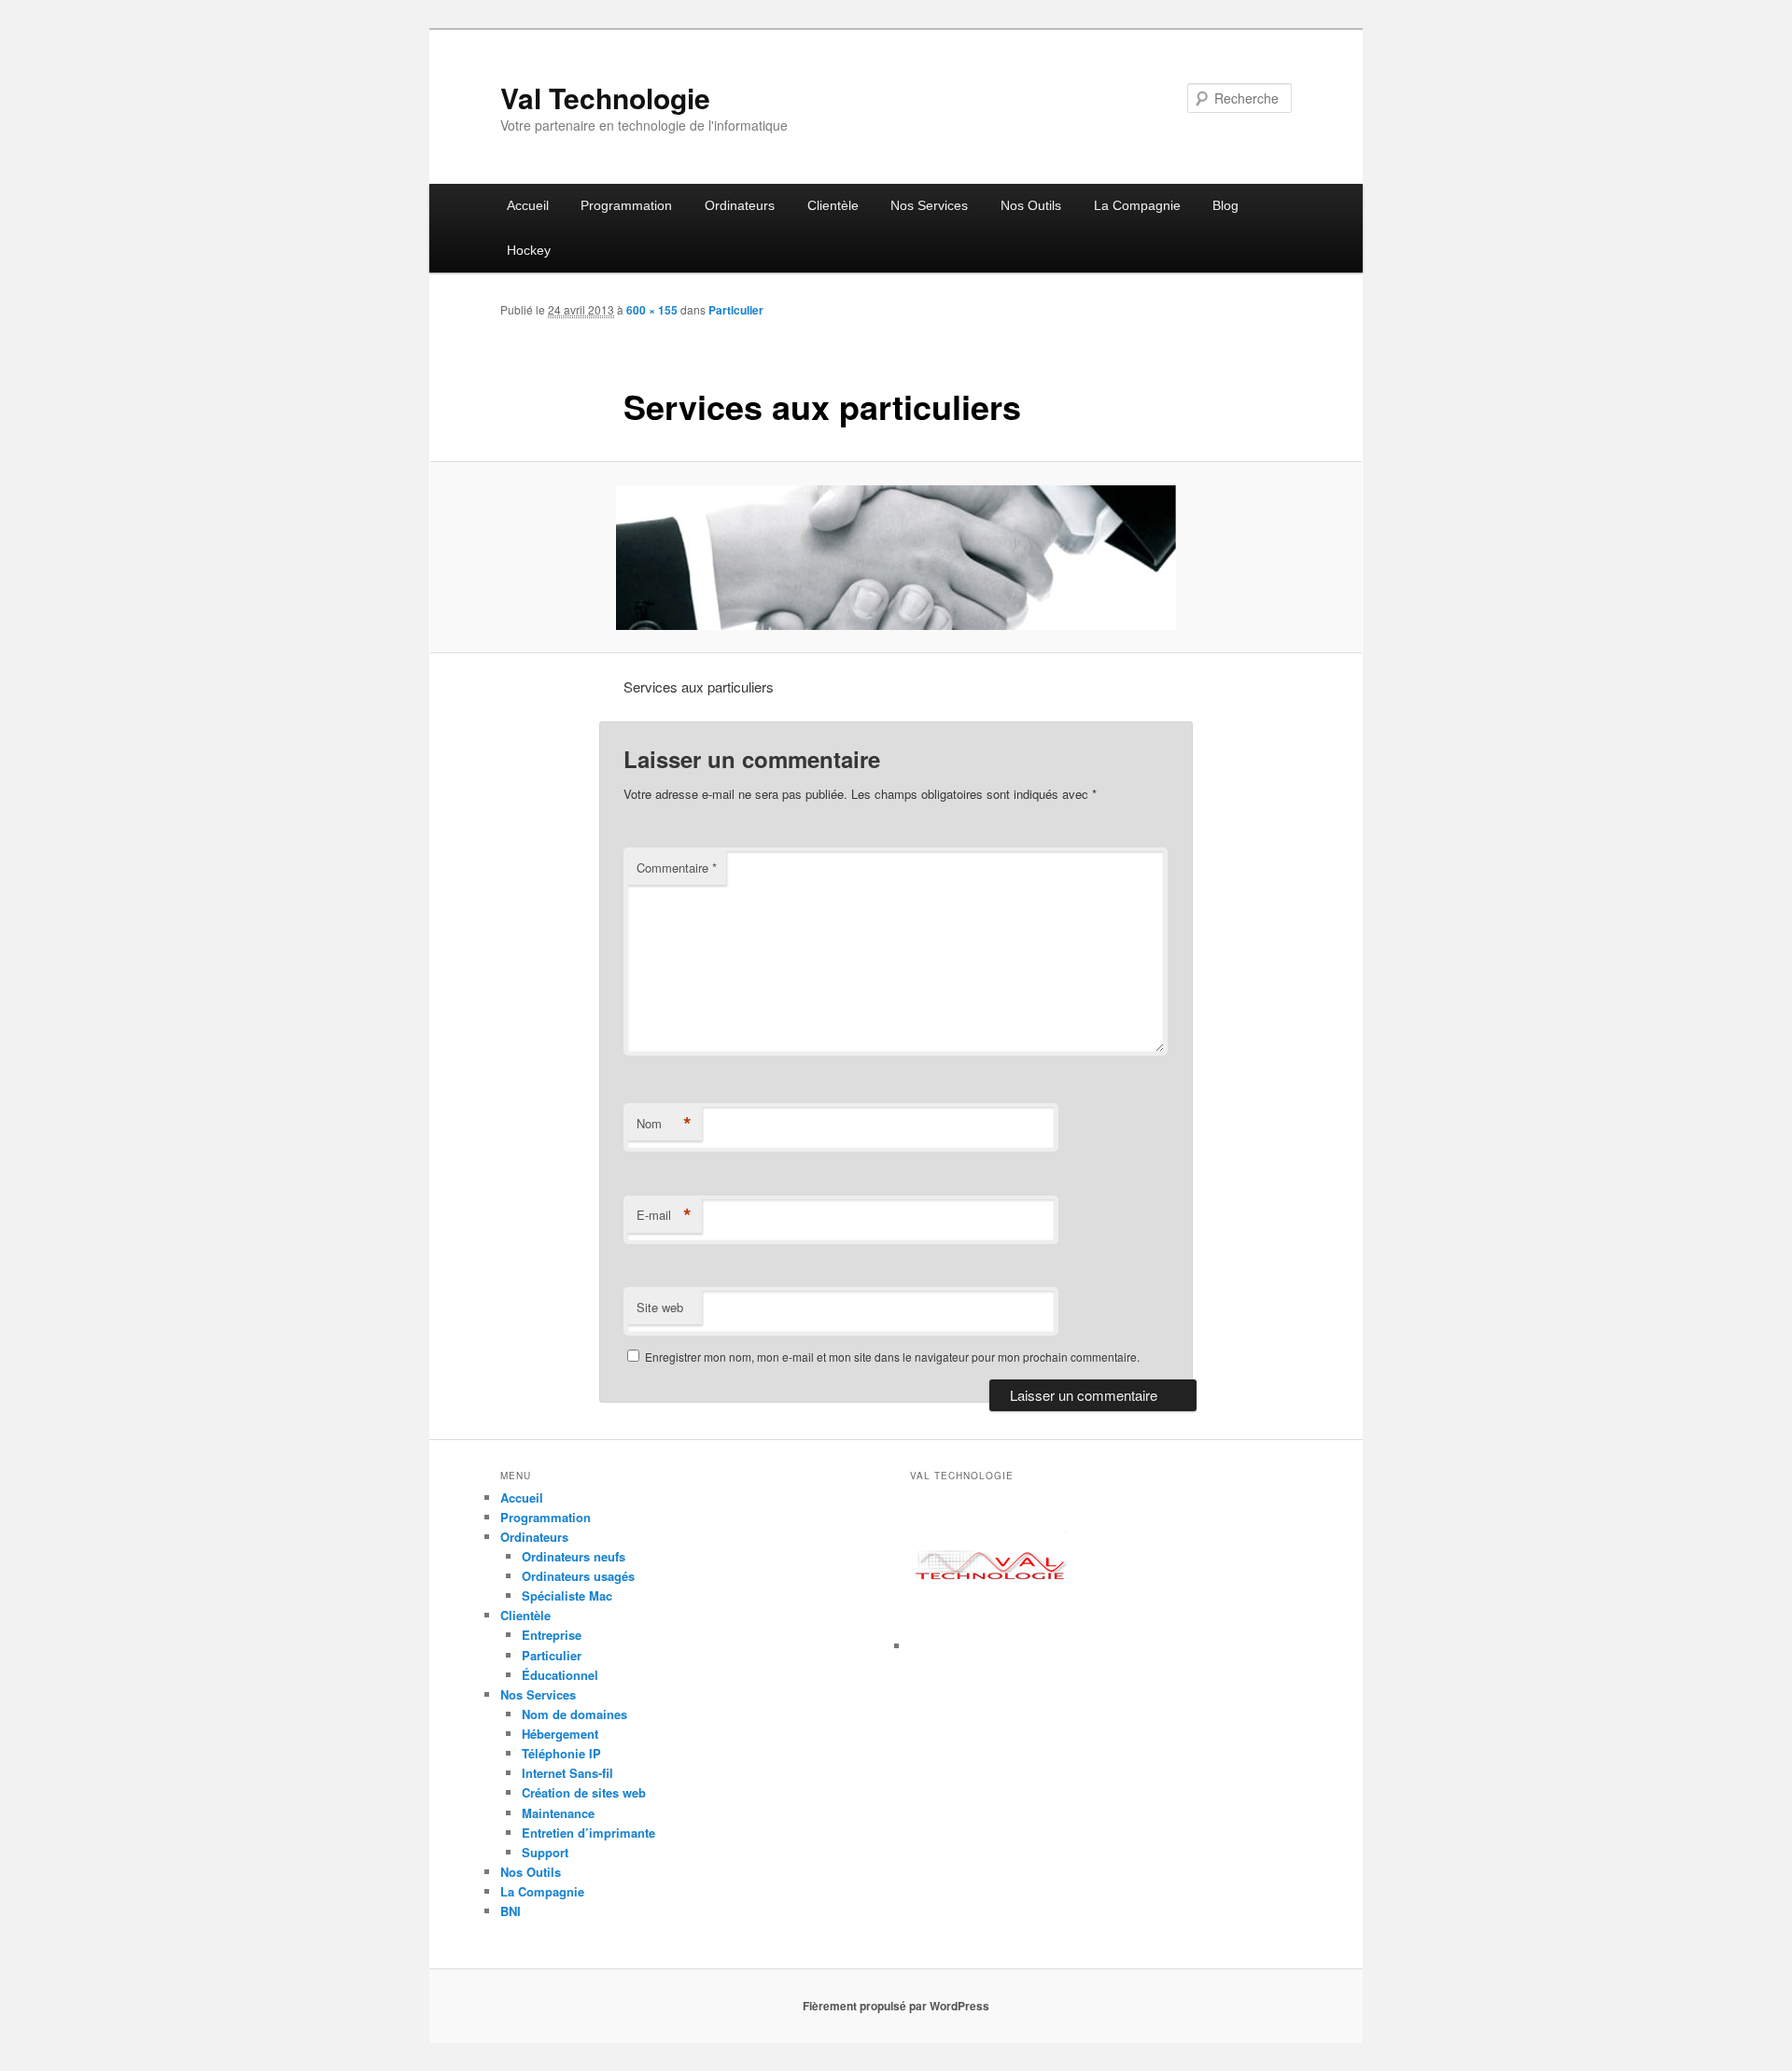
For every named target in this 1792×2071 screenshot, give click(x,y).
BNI (511, 1911)
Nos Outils (1031, 205)
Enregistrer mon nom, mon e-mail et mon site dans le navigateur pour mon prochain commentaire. (892, 1357)
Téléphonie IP (561, 1753)
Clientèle (833, 205)
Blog (1225, 205)
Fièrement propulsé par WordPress (896, 2006)
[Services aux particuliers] (896, 558)
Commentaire (677, 868)
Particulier (736, 310)
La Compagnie (1137, 205)
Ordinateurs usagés (578, 1576)
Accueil (528, 205)
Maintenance (558, 1813)
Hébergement (560, 1734)
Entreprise (552, 1635)
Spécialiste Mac (567, 1595)
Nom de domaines (574, 1714)
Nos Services (929, 205)
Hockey (529, 250)
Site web (660, 1307)
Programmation (626, 205)
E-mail (664, 1215)
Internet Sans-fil (567, 1773)
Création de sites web (584, 1792)
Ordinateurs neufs (574, 1556)
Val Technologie (605, 98)
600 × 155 (652, 310)
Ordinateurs (740, 205)
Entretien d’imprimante (588, 1833)
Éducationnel (560, 1675)
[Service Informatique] (992, 1646)
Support (545, 1852)
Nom (664, 1124)
